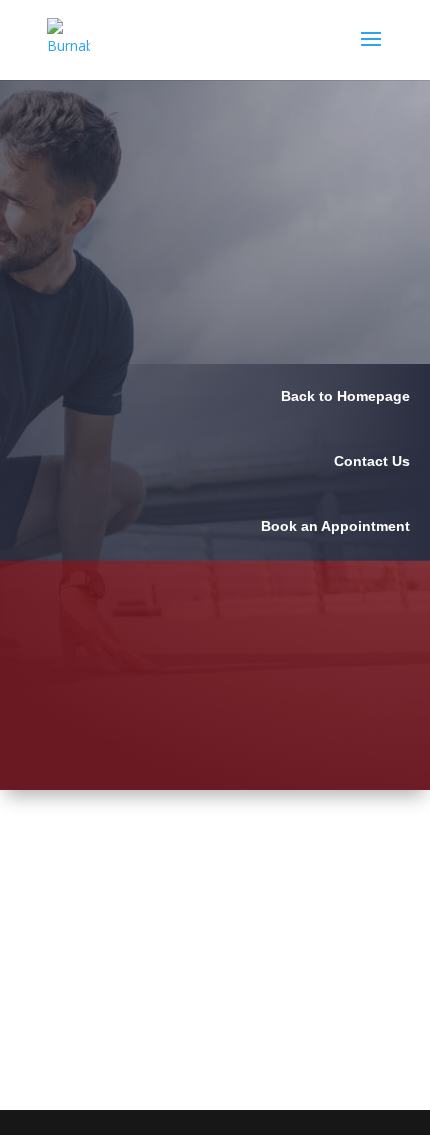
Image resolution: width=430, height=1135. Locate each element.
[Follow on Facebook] (368, 970)
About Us (272, 862)
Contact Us (282, 992)
